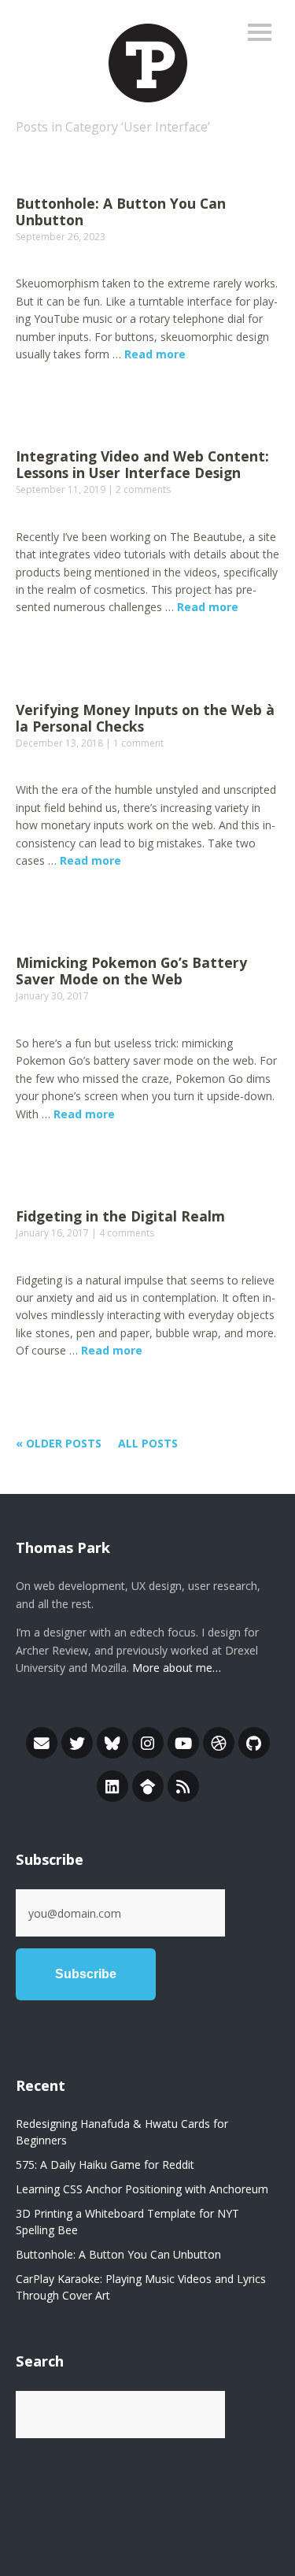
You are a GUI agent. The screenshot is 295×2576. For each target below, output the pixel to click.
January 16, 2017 (52, 1233)
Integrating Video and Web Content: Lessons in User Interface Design (142, 464)
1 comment (138, 743)
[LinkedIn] (112, 1786)
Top (263, 2531)
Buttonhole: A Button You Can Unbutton (121, 211)
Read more (155, 354)
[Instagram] (148, 1743)
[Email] (42, 1743)
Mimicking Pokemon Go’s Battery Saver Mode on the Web (131, 971)
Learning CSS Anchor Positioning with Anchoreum (142, 2189)
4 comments (127, 1233)
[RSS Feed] (183, 1786)
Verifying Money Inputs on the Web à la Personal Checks (145, 718)
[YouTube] (183, 1743)
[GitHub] (254, 1743)
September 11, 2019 (61, 489)
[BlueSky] (112, 1743)
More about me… (177, 1668)
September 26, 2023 (61, 237)
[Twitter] (77, 1743)
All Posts (148, 1443)
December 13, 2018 (59, 743)
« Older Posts (59, 1443)
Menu (260, 32)
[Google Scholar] (148, 1786)
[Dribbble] (219, 1743)
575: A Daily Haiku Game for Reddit (105, 2165)
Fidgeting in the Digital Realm (120, 1216)
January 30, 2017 (52, 996)
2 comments (143, 489)
